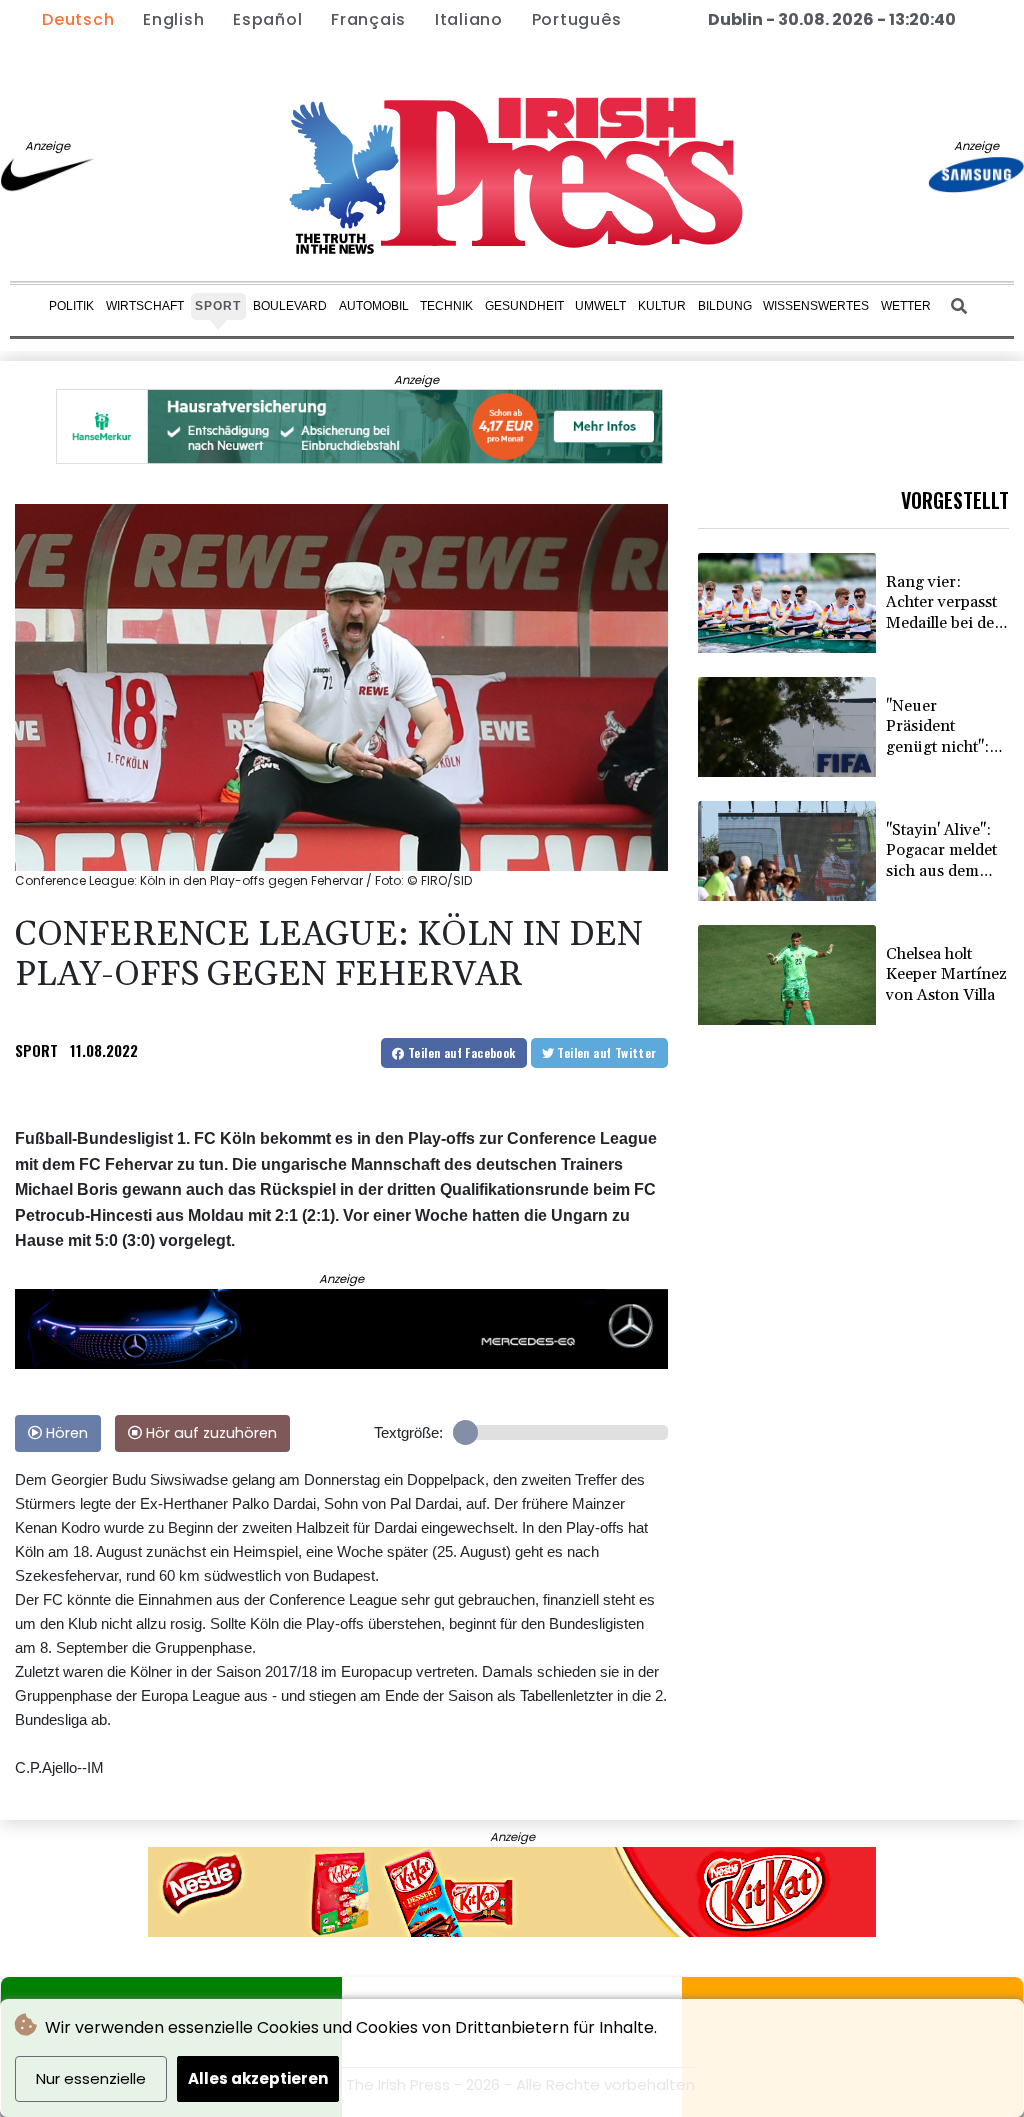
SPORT (36, 1050)
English (173, 19)
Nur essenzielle (91, 2078)
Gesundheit (524, 306)
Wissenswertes (816, 306)
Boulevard (290, 306)
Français (368, 19)
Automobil (374, 306)
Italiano (469, 19)
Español (267, 19)
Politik (71, 306)
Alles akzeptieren (258, 2078)
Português (577, 19)
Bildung (725, 306)
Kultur (662, 306)
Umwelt (600, 306)
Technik (446, 306)
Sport (218, 306)
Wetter (906, 306)
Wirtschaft (145, 306)
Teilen (460, 1052)
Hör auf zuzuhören (209, 1433)
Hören (65, 1433)
